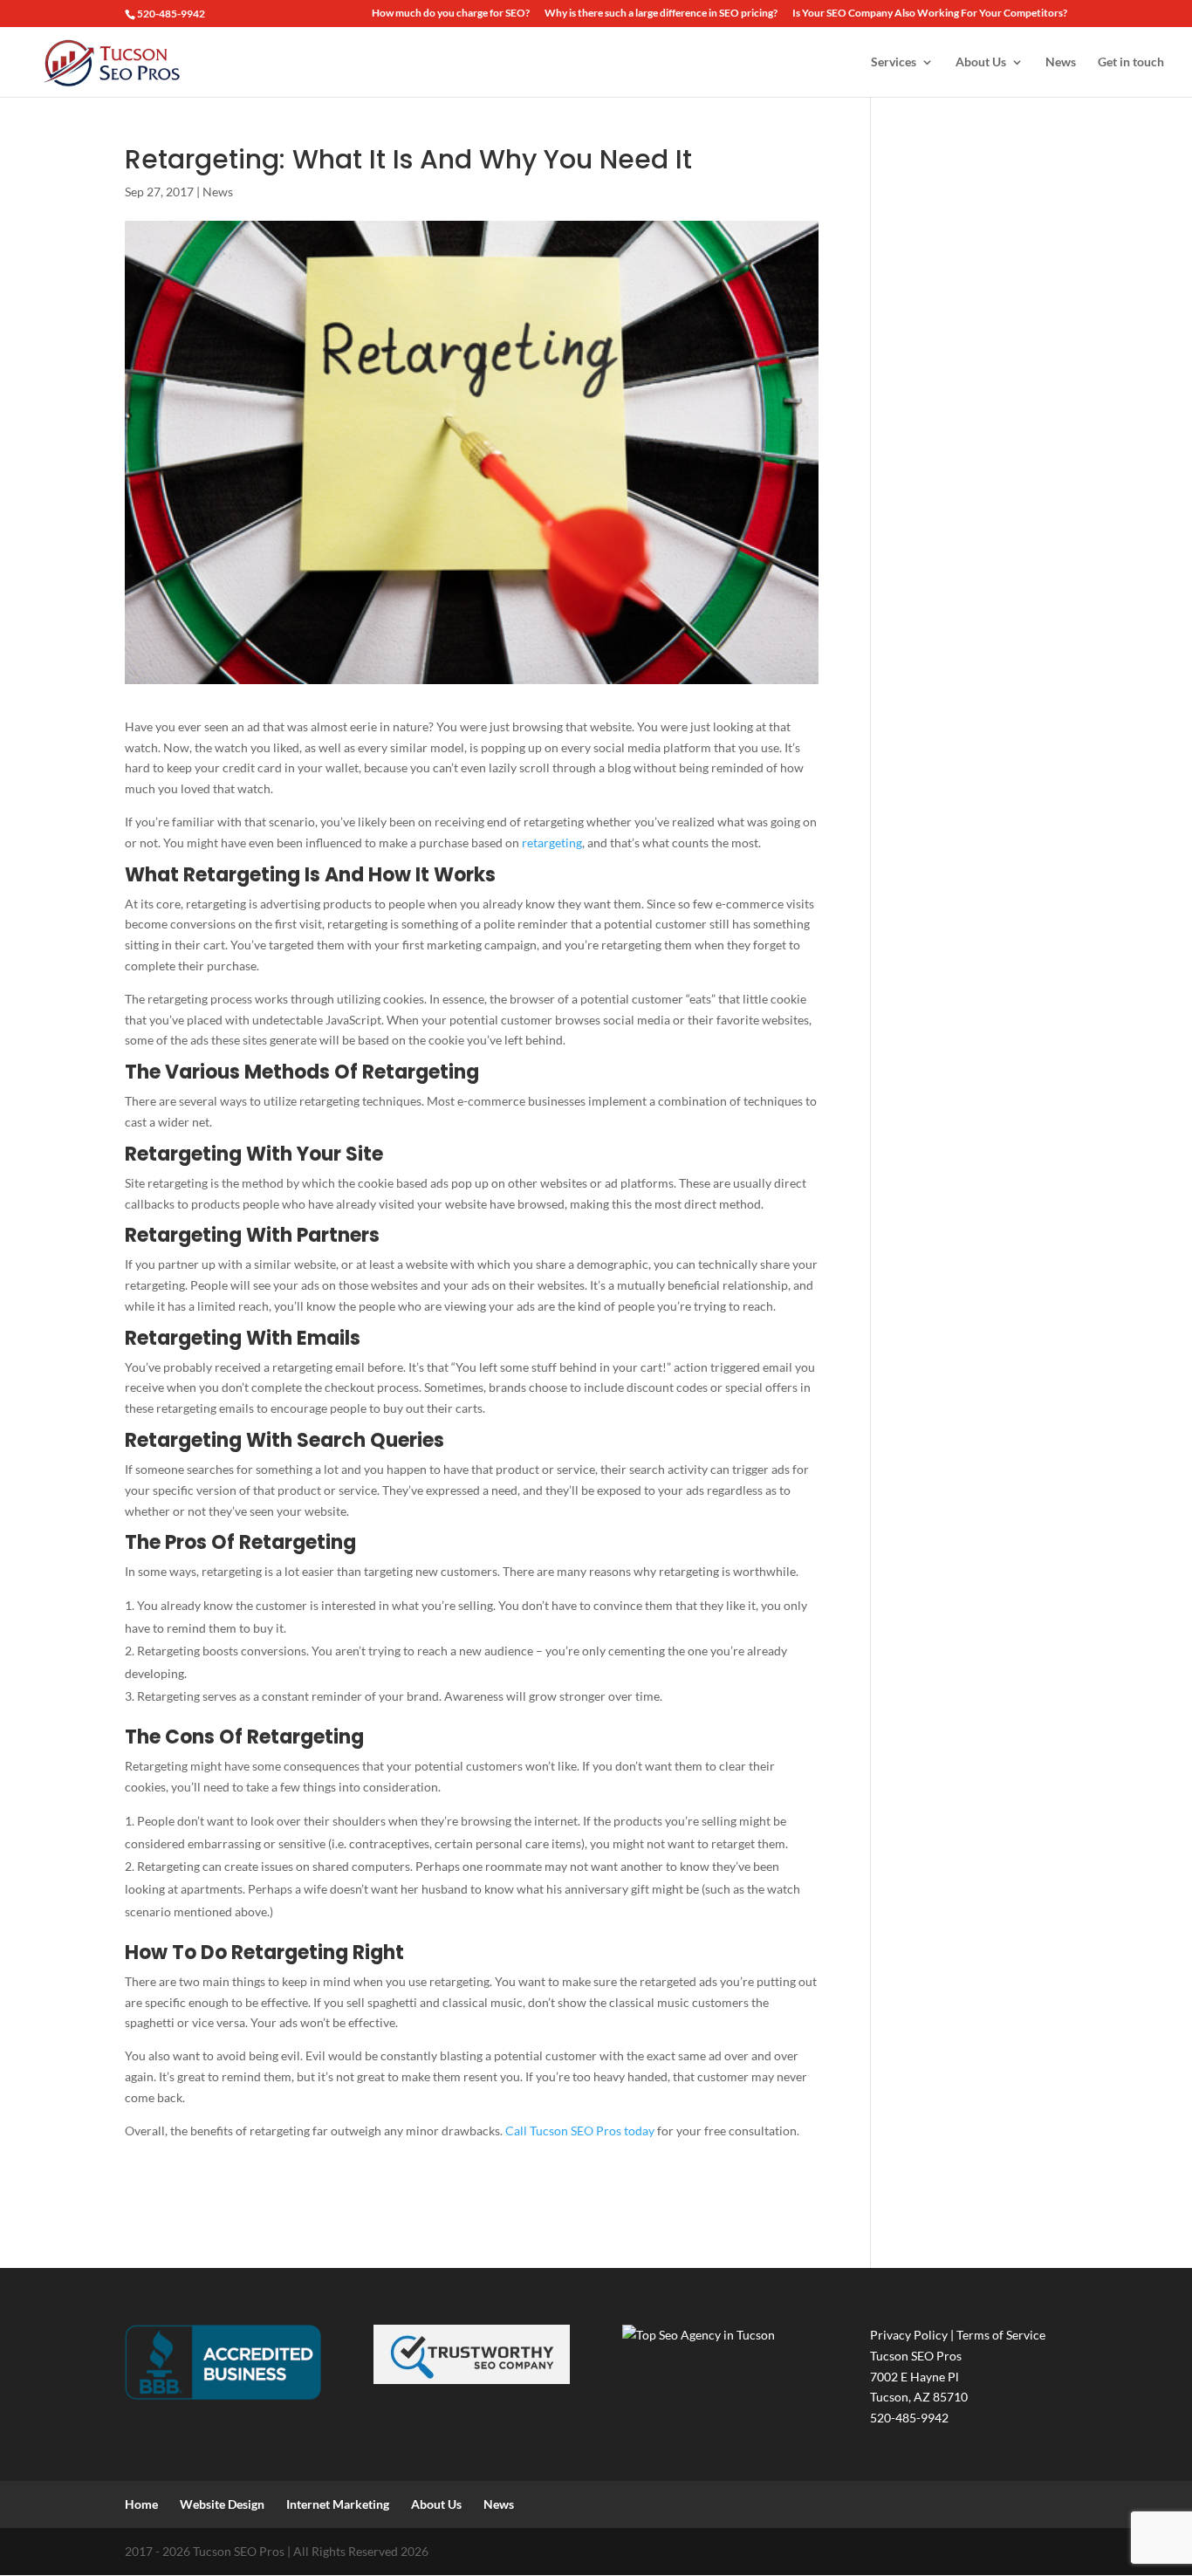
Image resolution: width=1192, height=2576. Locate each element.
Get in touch (1131, 62)
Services (894, 62)
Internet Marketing (338, 2504)
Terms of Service (1001, 2335)
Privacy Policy (909, 2335)
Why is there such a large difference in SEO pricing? (661, 14)
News (1061, 62)
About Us (981, 62)
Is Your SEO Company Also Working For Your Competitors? (930, 14)
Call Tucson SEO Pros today (580, 2131)
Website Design (222, 2504)
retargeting (552, 843)
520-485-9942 (171, 14)
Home (141, 2504)
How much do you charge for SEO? (451, 14)
